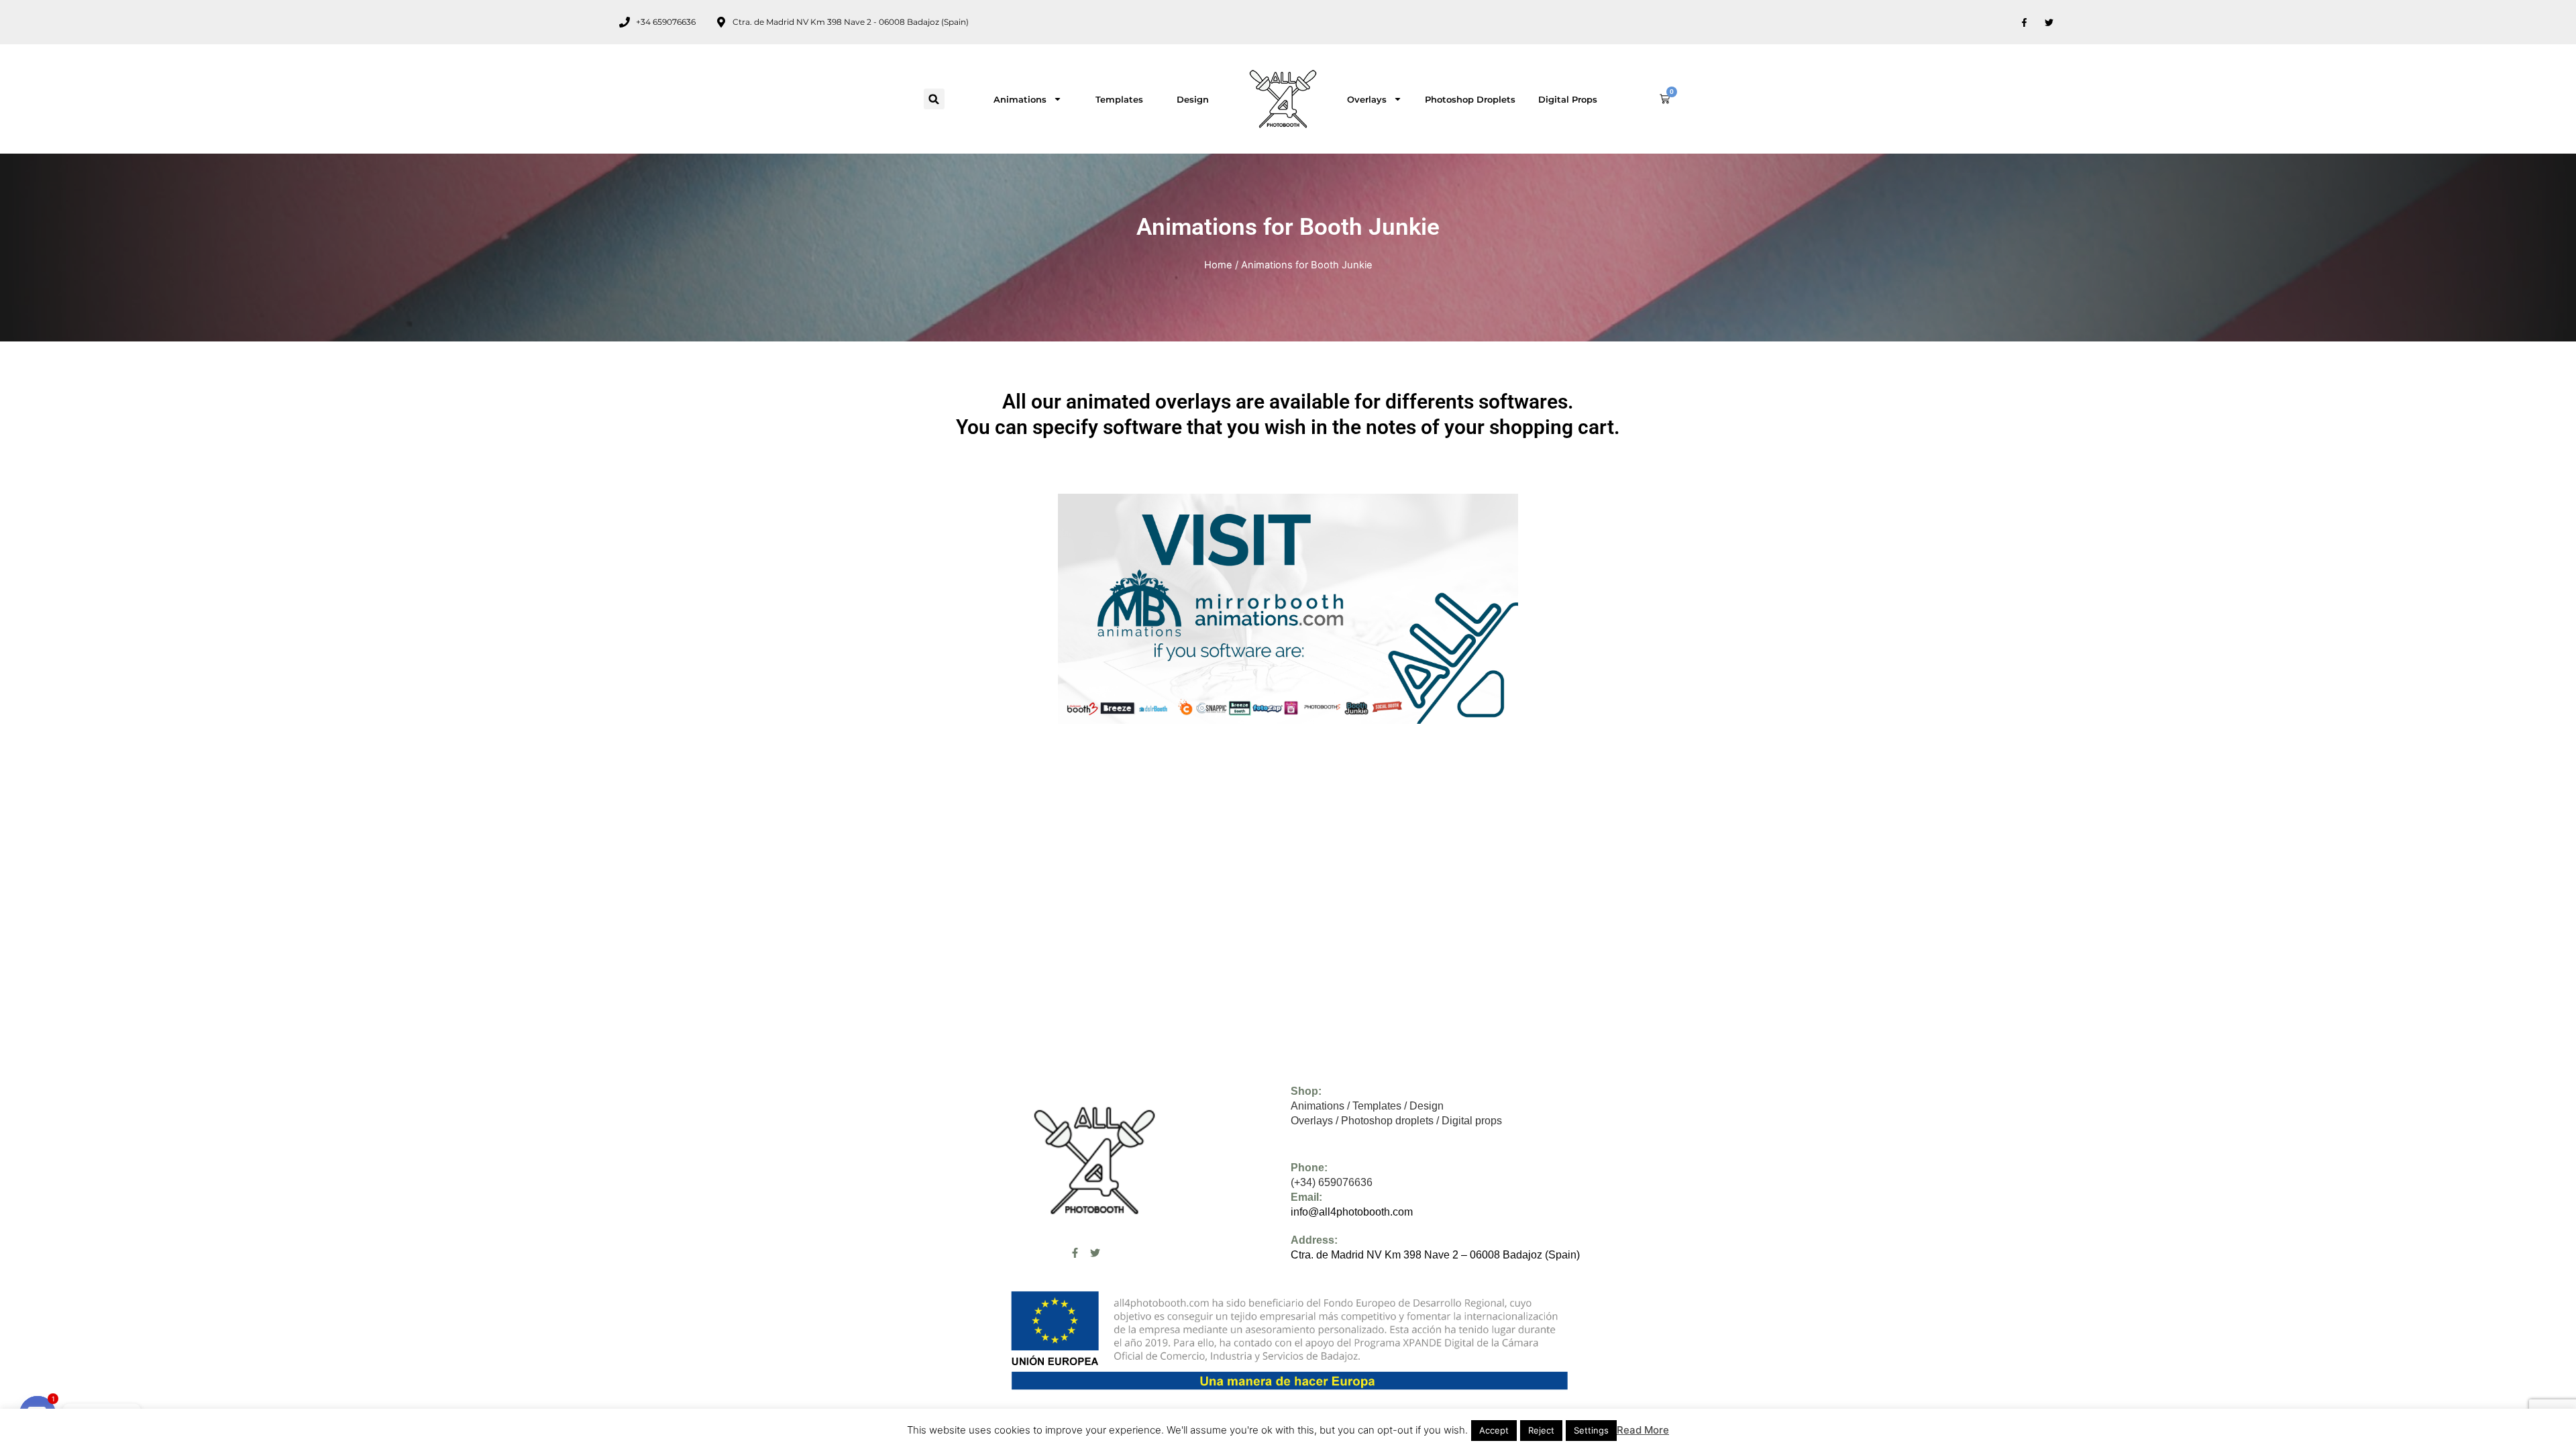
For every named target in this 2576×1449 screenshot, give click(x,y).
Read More (1643, 1430)
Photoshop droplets (1470, 99)
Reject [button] (1541, 1430)
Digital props (1568, 99)
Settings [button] (1591, 1430)
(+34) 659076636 (1332, 1182)
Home (1218, 265)
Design (1193, 99)
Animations (1020, 99)
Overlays (1367, 99)
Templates (1119, 99)
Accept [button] (1494, 1430)
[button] (934, 99)
